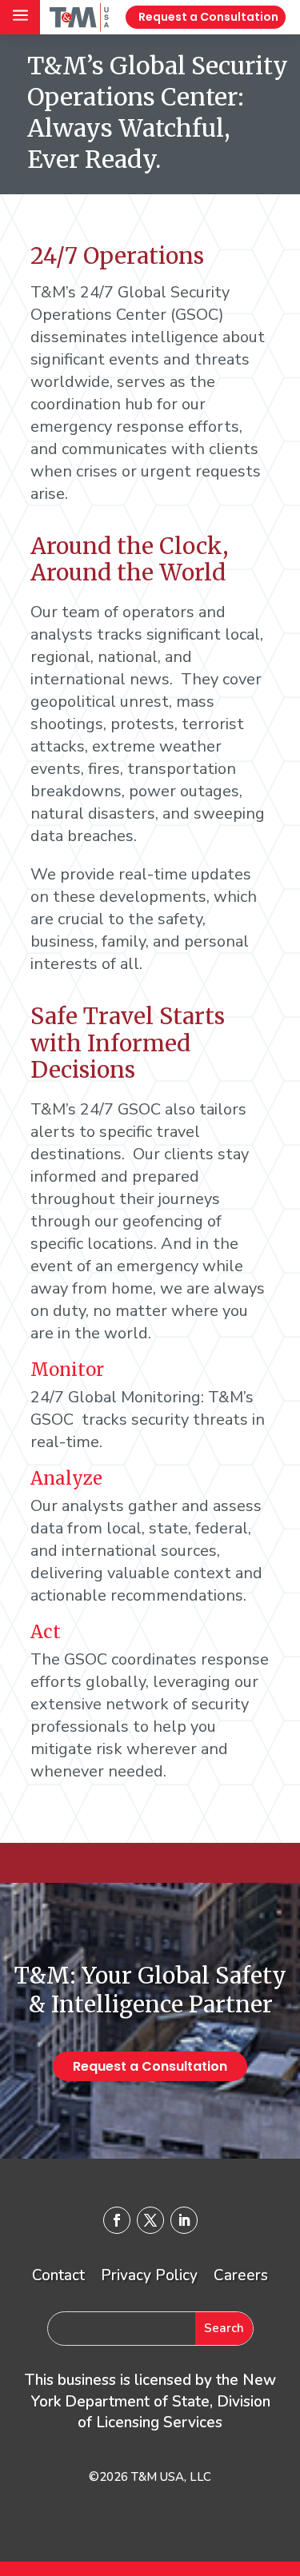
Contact (58, 2275)
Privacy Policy (149, 2275)
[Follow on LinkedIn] (184, 2220)
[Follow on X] (150, 2220)
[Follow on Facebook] (117, 2220)
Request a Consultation (208, 17)
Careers (241, 2275)
